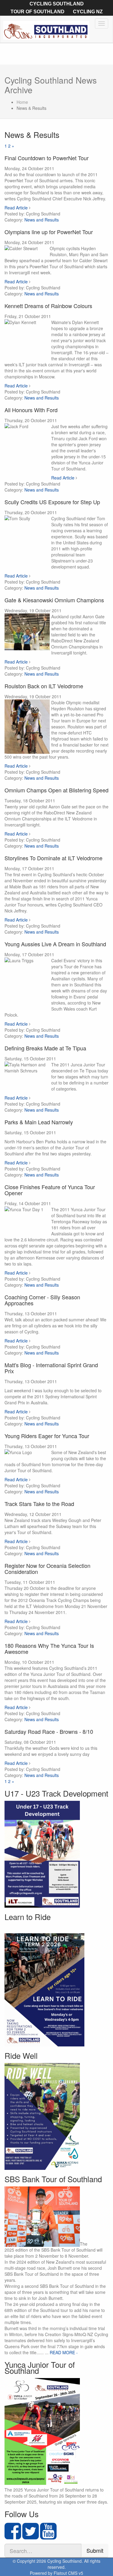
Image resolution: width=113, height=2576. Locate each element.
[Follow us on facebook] (13, 2536)
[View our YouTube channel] (48, 2536)
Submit (95, 2550)
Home (22, 102)
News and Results (42, 220)
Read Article (16, 208)
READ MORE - (64, 2352)
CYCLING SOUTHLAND (57, 4)
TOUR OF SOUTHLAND (38, 12)
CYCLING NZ (88, 12)
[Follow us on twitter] (31, 2536)
